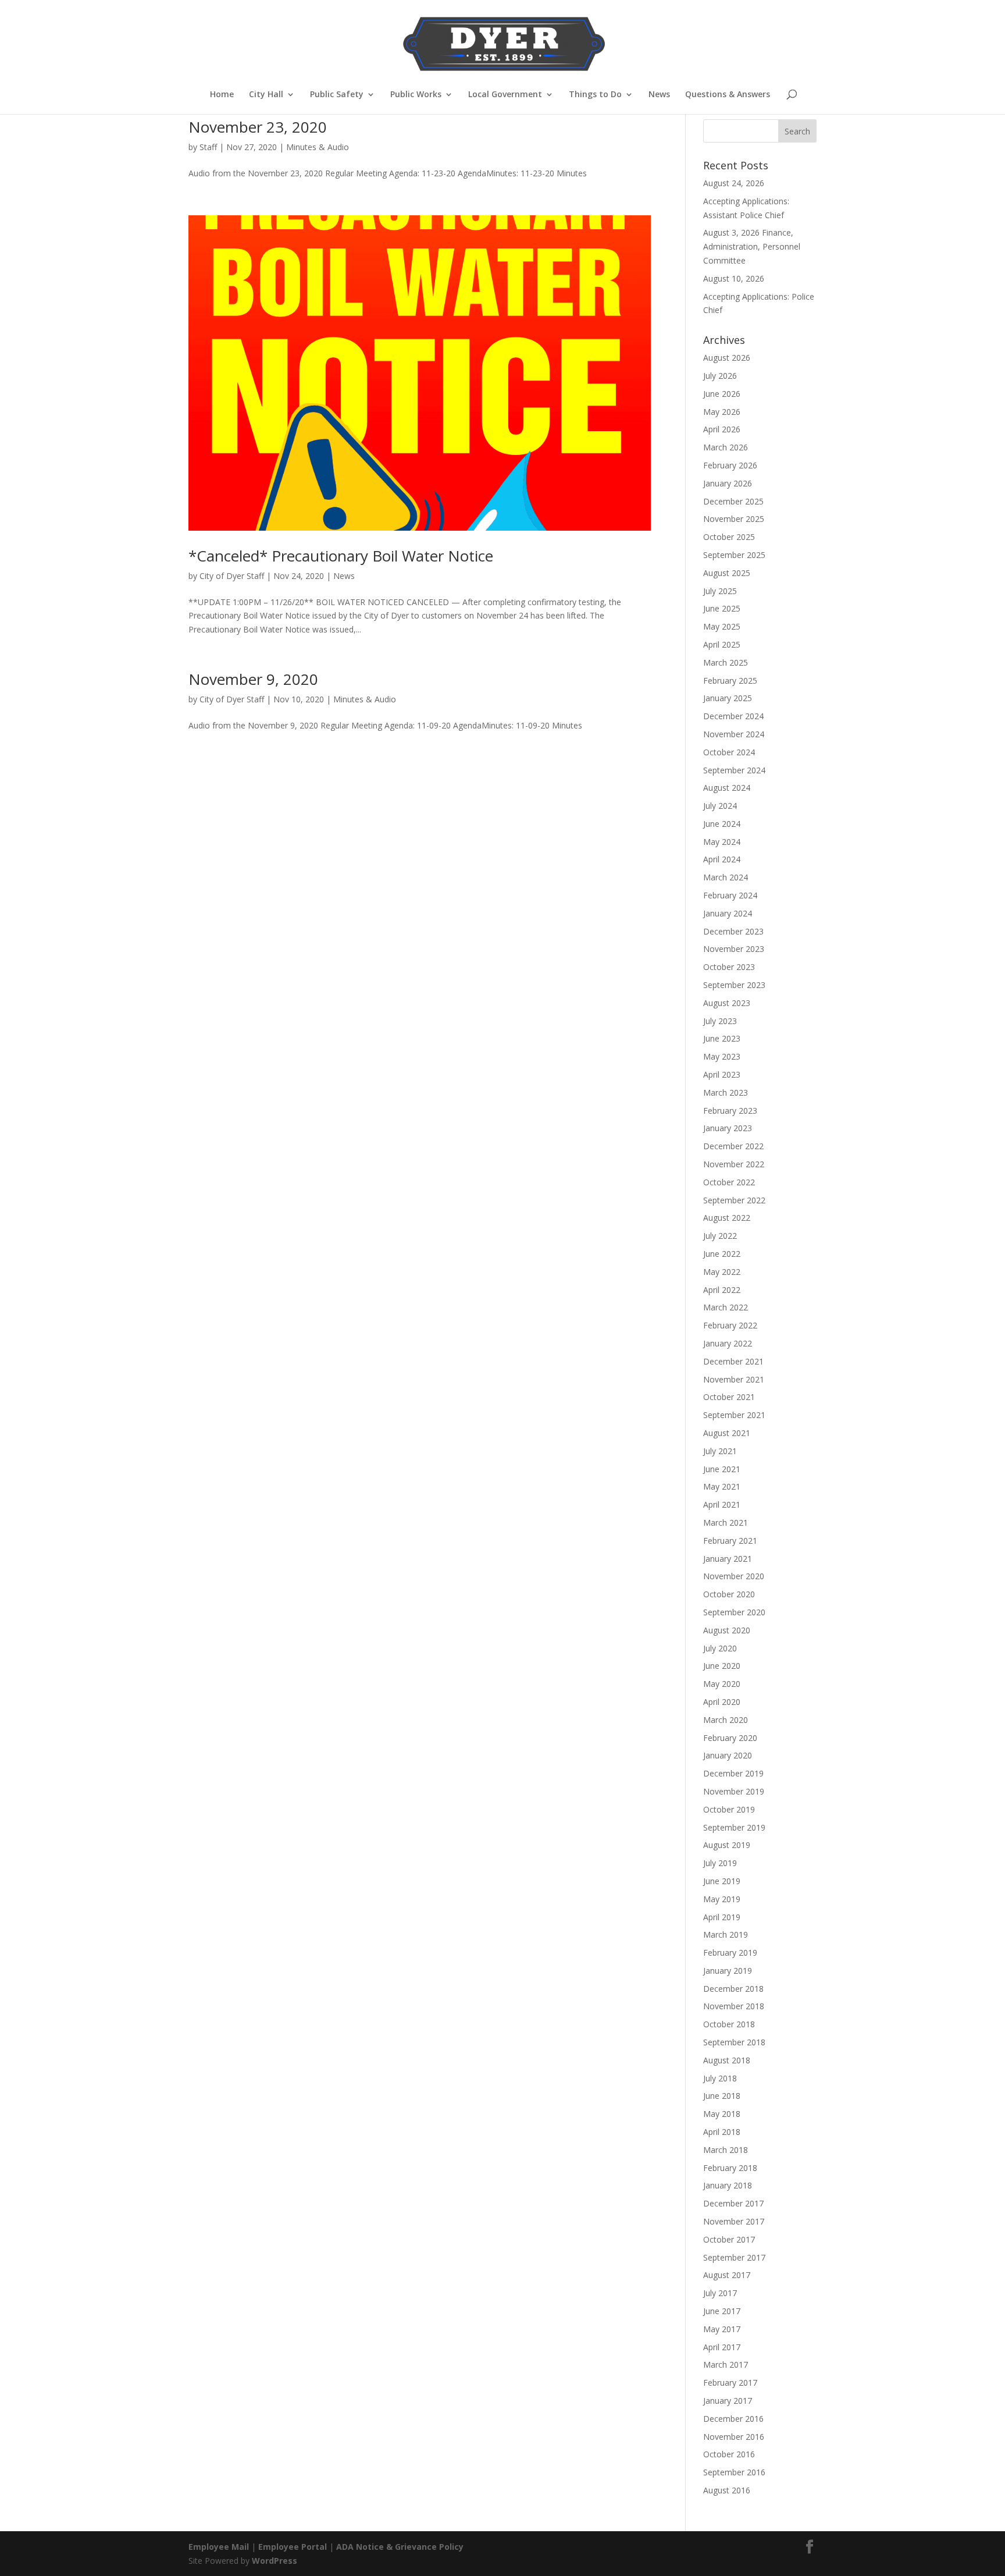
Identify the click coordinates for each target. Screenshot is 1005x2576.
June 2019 (722, 1881)
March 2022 (726, 1307)
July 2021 (720, 1451)
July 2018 (720, 2078)
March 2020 (726, 1720)
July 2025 (720, 591)
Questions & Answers (728, 95)
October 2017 (729, 2239)
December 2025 (733, 501)
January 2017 (728, 2401)
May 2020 (722, 1684)
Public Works (416, 95)
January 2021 (728, 1559)
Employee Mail (219, 2547)
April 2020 (722, 1702)
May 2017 (722, 2329)
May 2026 (722, 412)
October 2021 (729, 1397)
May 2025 (722, 626)
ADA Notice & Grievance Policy (400, 2547)
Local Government (505, 95)
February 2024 (730, 895)
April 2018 (722, 2132)
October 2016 (729, 2454)
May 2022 (722, 1272)
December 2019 (733, 1773)
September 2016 (734, 2472)
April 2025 (722, 644)
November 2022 (734, 1164)
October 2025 (729, 537)
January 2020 (728, 1755)
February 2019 (730, 1953)
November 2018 (734, 2006)
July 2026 (720, 376)
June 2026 (722, 394)
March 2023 (726, 1092)
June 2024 (722, 824)
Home (222, 95)
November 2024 (734, 734)
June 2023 (722, 1038)
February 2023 (730, 1111)
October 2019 (729, 1809)
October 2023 (729, 967)
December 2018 (733, 1989)
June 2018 (722, 2096)
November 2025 (734, 519)
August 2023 (727, 1003)
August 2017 (727, 2275)
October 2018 (729, 2024)
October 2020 (729, 1594)
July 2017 (720, 2293)
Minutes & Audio (318, 147)
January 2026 (728, 483)
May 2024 (722, 842)
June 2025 (722, 608)
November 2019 (734, 1791)
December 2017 (733, 2203)
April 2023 (722, 1074)
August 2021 (727, 1433)
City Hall (266, 95)
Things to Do (595, 95)
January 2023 (728, 1128)
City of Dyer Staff (232, 576)
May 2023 (722, 1056)
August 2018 (727, 2060)
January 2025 (728, 698)
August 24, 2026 (734, 183)
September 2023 (734, 985)
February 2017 (730, 2383)
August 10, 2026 (734, 278)
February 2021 (730, 1541)
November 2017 (734, 2221)
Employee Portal (293, 2547)
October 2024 (729, 752)
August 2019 (727, 1845)
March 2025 (726, 662)
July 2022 (720, 1236)
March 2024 (726, 877)
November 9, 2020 (253, 679)
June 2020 (722, 1666)
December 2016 (733, 2419)
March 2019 (726, 1934)
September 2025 (734, 555)
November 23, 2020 (258, 127)
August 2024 (727, 788)
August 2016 (727, 2490)
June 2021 (722, 1469)
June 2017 (722, 2311)
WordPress (275, 2561)
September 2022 (734, 1200)
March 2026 (726, 447)
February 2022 (730, 1325)
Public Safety (337, 95)
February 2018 (730, 2168)
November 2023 (734, 949)
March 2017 (726, 2364)
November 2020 (734, 1576)
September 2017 (734, 2257)
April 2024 (722, 859)
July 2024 (720, 806)
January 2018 (728, 2185)
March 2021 (726, 1522)
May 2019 (722, 1899)
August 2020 (727, 1630)
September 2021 (734, 1415)
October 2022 (729, 1182)
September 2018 (734, 2042)
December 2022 (733, 1146)
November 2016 (734, 2437)
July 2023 (720, 1021)
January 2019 (728, 1971)
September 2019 (734, 1827)
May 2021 (722, 1486)
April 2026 (722, 429)
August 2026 (727, 358)
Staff (208, 147)
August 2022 (727, 1218)
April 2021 (722, 1504)
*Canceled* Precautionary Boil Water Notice (341, 556)
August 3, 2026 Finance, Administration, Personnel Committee (752, 246)
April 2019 (722, 1917)
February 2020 (730, 1738)
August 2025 (727, 573)
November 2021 (734, 1379)
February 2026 (730, 465)
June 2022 (722, 1254)
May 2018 (722, 2114)
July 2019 (720, 1863)
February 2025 (730, 681)
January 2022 (728, 1343)
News (659, 95)
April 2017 (722, 2347)
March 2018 (726, 2150)
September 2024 (734, 770)
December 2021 (733, 1361)
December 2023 (733, 931)
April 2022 (722, 1290)
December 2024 (733, 716)
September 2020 (734, 1612)
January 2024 (728, 913)
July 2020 (720, 1648)
